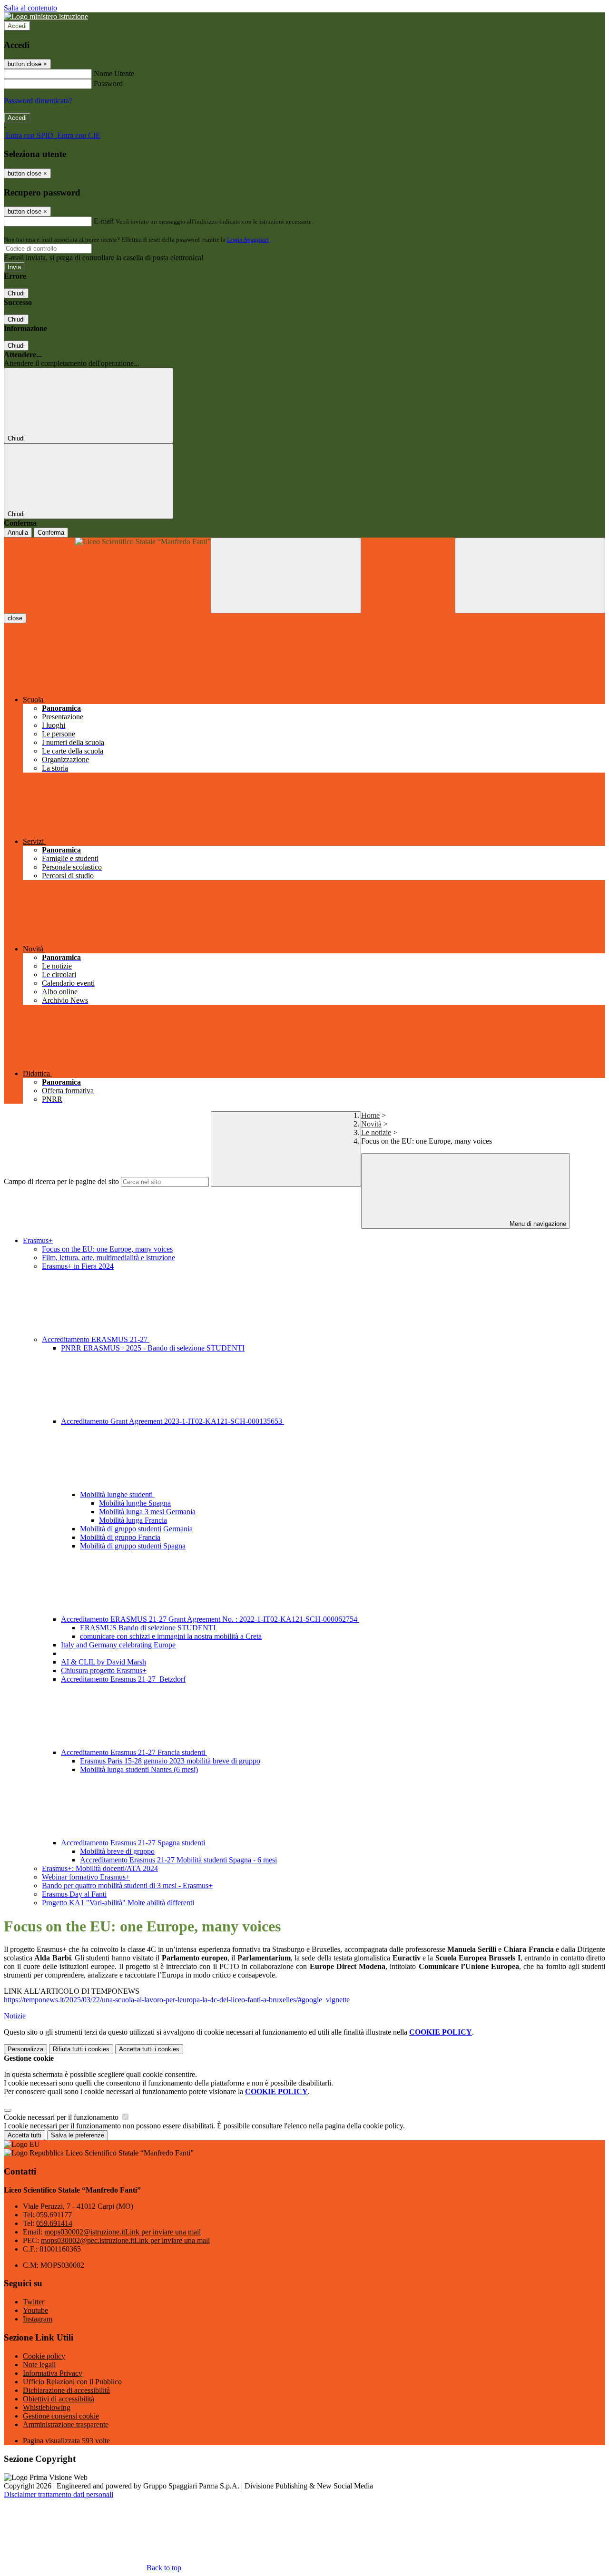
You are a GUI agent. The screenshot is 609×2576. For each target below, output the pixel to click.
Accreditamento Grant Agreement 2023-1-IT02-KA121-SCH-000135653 (172, 1421)
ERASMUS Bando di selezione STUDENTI (148, 1628)
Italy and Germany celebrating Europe (118, 1645)
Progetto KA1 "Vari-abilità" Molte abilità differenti (118, 1903)
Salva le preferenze (78, 2135)
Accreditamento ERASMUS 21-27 (96, 1339)
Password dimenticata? (38, 101)
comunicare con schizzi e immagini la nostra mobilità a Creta (171, 1636)
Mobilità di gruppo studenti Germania (136, 1529)
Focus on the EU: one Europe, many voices (107, 1249)
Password (108, 83)
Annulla (18, 533)
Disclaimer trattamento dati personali (59, 2494)
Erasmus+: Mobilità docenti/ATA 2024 (100, 1868)
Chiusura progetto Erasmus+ (104, 1670)
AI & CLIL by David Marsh (103, 1662)
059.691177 (54, 2215)
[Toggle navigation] (286, 575)
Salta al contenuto (30, 8)
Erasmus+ (38, 1240)
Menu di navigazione (537, 1224)
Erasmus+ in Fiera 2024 (78, 1266)
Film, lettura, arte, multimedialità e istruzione (108, 1258)
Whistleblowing (47, 2407)
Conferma (51, 533)
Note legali (39, 2365)
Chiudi (16, 293)
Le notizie (376, 1132)
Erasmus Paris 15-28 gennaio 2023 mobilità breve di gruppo (170, 1761)
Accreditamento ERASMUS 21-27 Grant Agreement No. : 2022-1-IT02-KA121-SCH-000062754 (210, 1619)
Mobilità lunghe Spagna (135, 1503)
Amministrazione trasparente (66, 2424)
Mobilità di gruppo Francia (120, 1537)
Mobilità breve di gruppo (117, 1851)
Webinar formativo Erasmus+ (86, 1877)
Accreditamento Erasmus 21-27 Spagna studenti (134, 1843)
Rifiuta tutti (81, 2049)
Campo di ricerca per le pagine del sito (61, 1181)
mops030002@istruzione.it (123, 2232)
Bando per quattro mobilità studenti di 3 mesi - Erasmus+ (127, 1885)
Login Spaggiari (248, 240)
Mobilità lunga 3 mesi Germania (147, 1512)
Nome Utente (114, 73)
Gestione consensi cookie (61, 2416)
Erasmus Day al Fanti (74, 1894)
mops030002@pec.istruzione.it (125, 2240)
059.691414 (54, 2223)
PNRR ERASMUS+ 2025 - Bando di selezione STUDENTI (153, 1348)
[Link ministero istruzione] (46, 16)
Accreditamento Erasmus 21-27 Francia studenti (134, 1752)
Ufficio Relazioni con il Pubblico (72, 2382)
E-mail (104, 221)
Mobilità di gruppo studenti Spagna (133, 1546)
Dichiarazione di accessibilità (66, 2390)
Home (370, 1115)
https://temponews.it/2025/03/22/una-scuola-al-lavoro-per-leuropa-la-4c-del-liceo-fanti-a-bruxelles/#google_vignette (177, 2000)
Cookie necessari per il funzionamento (62, 2117)
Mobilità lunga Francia (133, 1520)
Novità (371, 1124)
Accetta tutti (149, 2049)
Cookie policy (44, 2356)
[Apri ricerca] (530, 575)
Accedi (17, 26)
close (15, 618)
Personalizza (25, 2049)
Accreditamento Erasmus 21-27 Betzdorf (123, 1679)
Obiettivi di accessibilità (59, 2399)
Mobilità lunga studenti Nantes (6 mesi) (139, 1769)
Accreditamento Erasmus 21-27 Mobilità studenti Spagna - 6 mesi (178, 1860)
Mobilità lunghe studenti (117, 1494)
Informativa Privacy (53, 2373)
